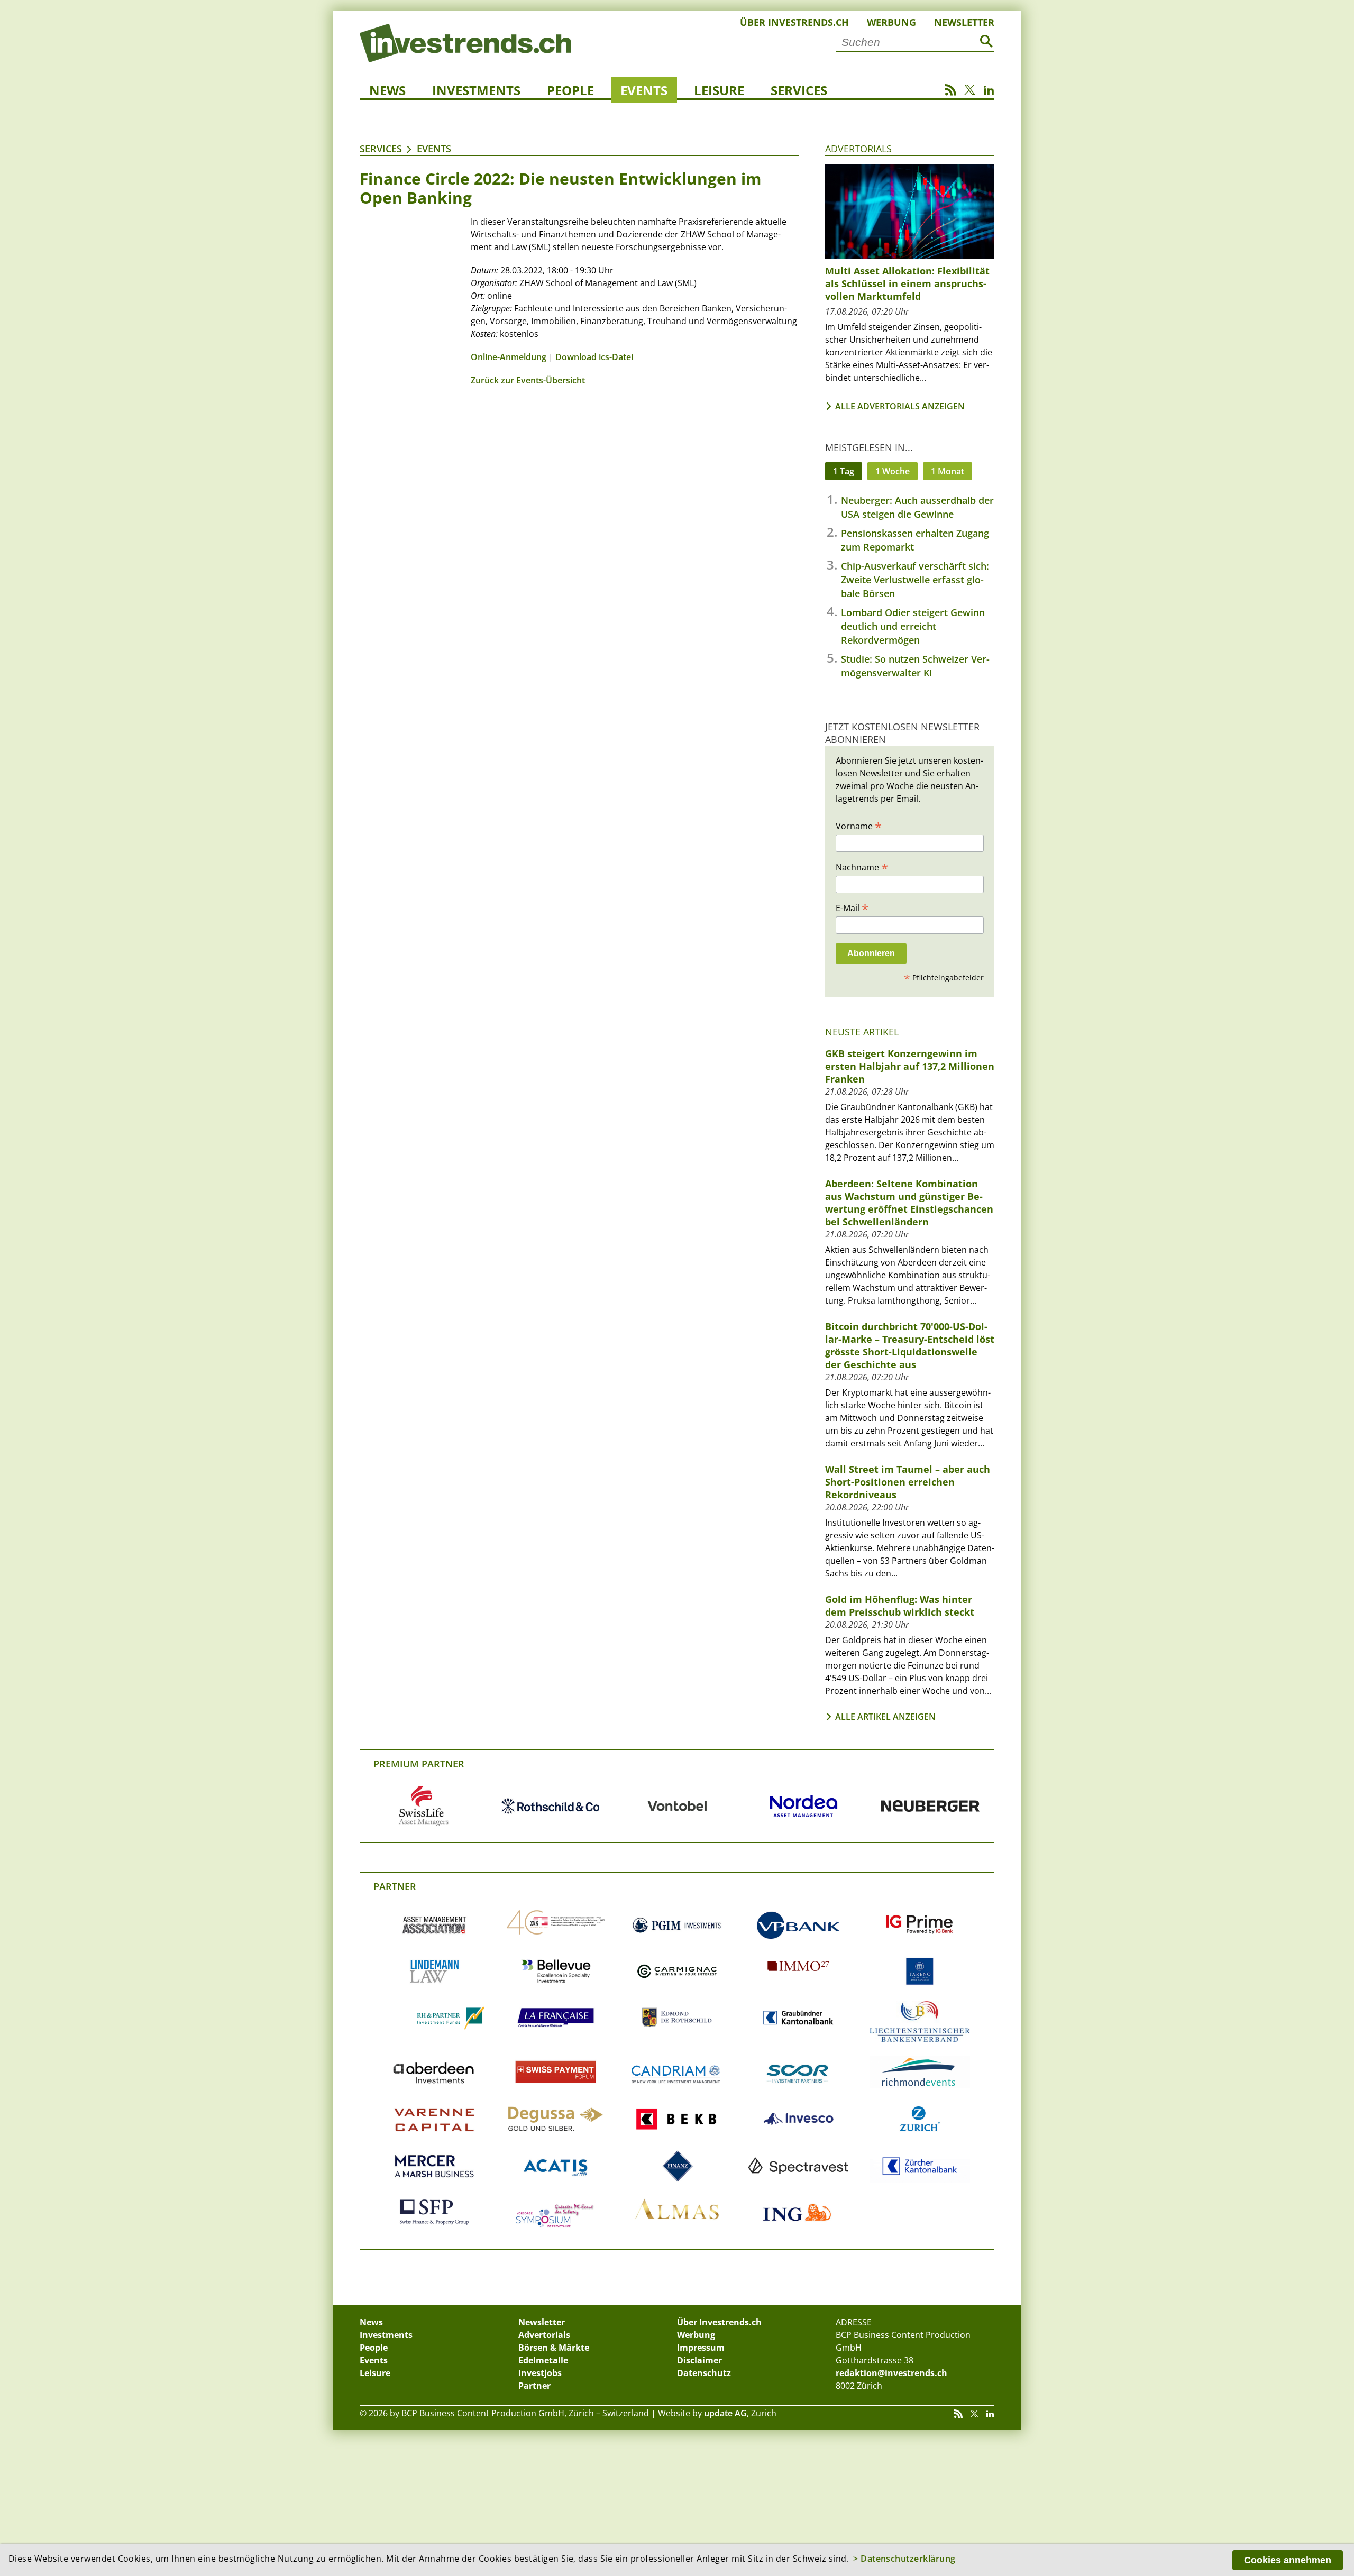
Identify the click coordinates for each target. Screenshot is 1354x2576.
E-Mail (852, 907)
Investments (476, 90)
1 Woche (893, 471)
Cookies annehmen (1288, 2560)
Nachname (862, 867)
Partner (395, 1886)
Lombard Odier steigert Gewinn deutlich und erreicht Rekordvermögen (913, 626)
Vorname (859, 826)
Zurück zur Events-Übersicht (528, 380)
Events (644, 90)
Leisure (719, 90)
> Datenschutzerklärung (904, 2559)
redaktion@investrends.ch (891, 2373)
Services (799, 90)
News (387, 90)
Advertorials (858, 149)
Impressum (701, 2348)
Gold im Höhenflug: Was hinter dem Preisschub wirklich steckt (900, 1606)
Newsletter (964, 22)
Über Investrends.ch (794, 22)
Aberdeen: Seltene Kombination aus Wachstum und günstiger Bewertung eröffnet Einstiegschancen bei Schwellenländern (909, 1203)
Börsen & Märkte (554, 2348)
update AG (725, 2413)
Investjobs (540, 2373)
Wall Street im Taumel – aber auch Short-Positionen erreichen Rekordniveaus (908, 1482)
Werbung (891, 22)
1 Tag (844, 471)
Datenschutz (704, 2373)
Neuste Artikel (862, 1032)
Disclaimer (699, 2360)
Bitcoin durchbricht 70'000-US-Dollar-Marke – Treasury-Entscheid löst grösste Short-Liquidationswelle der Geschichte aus (910, 1345)
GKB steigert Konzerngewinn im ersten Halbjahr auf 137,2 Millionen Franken (910, 1066)
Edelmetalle (543, 2360)
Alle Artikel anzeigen (885, 1717)
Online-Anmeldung (509, 357)
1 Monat (948, 471)
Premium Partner (419, 1764)
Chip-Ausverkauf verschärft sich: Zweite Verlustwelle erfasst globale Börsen (915, 580)
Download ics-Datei (594, 357)
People (570, 90)
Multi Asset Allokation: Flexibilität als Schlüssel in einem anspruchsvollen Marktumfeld (907, 283)
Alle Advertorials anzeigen (900, 406)
